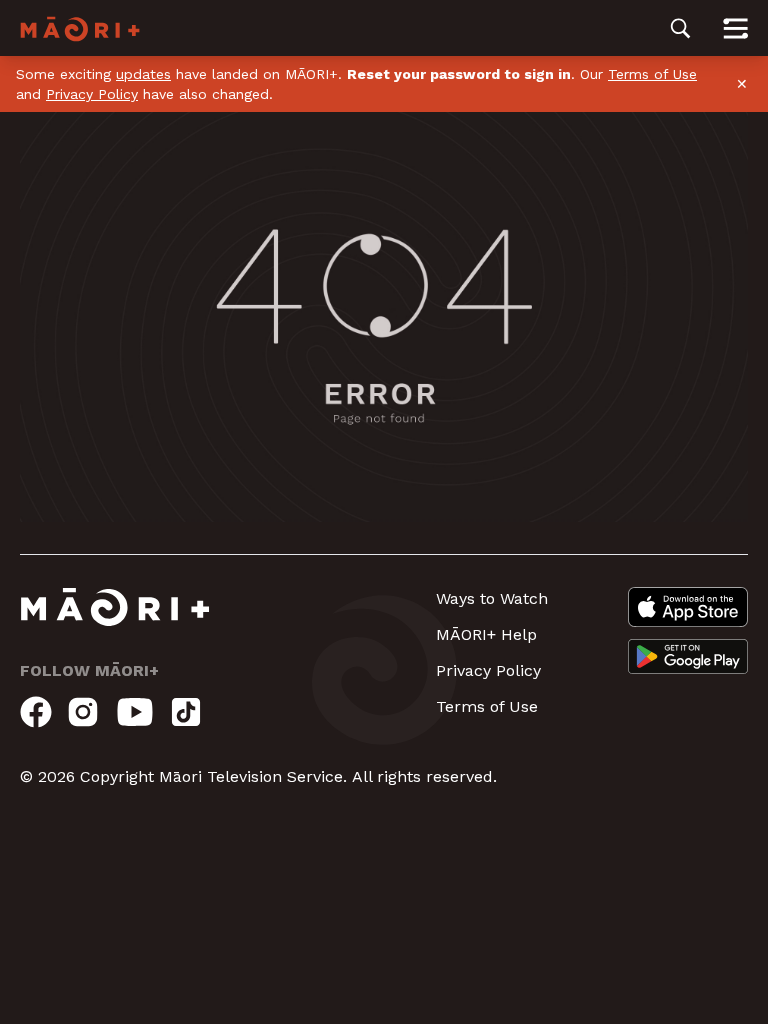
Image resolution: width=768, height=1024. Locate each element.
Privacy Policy (92, 94)
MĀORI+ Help (486, 634)
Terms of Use (652, 74)
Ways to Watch (492, 598)
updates (143, 74)
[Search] (680, 28)
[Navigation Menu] (735, 28)
